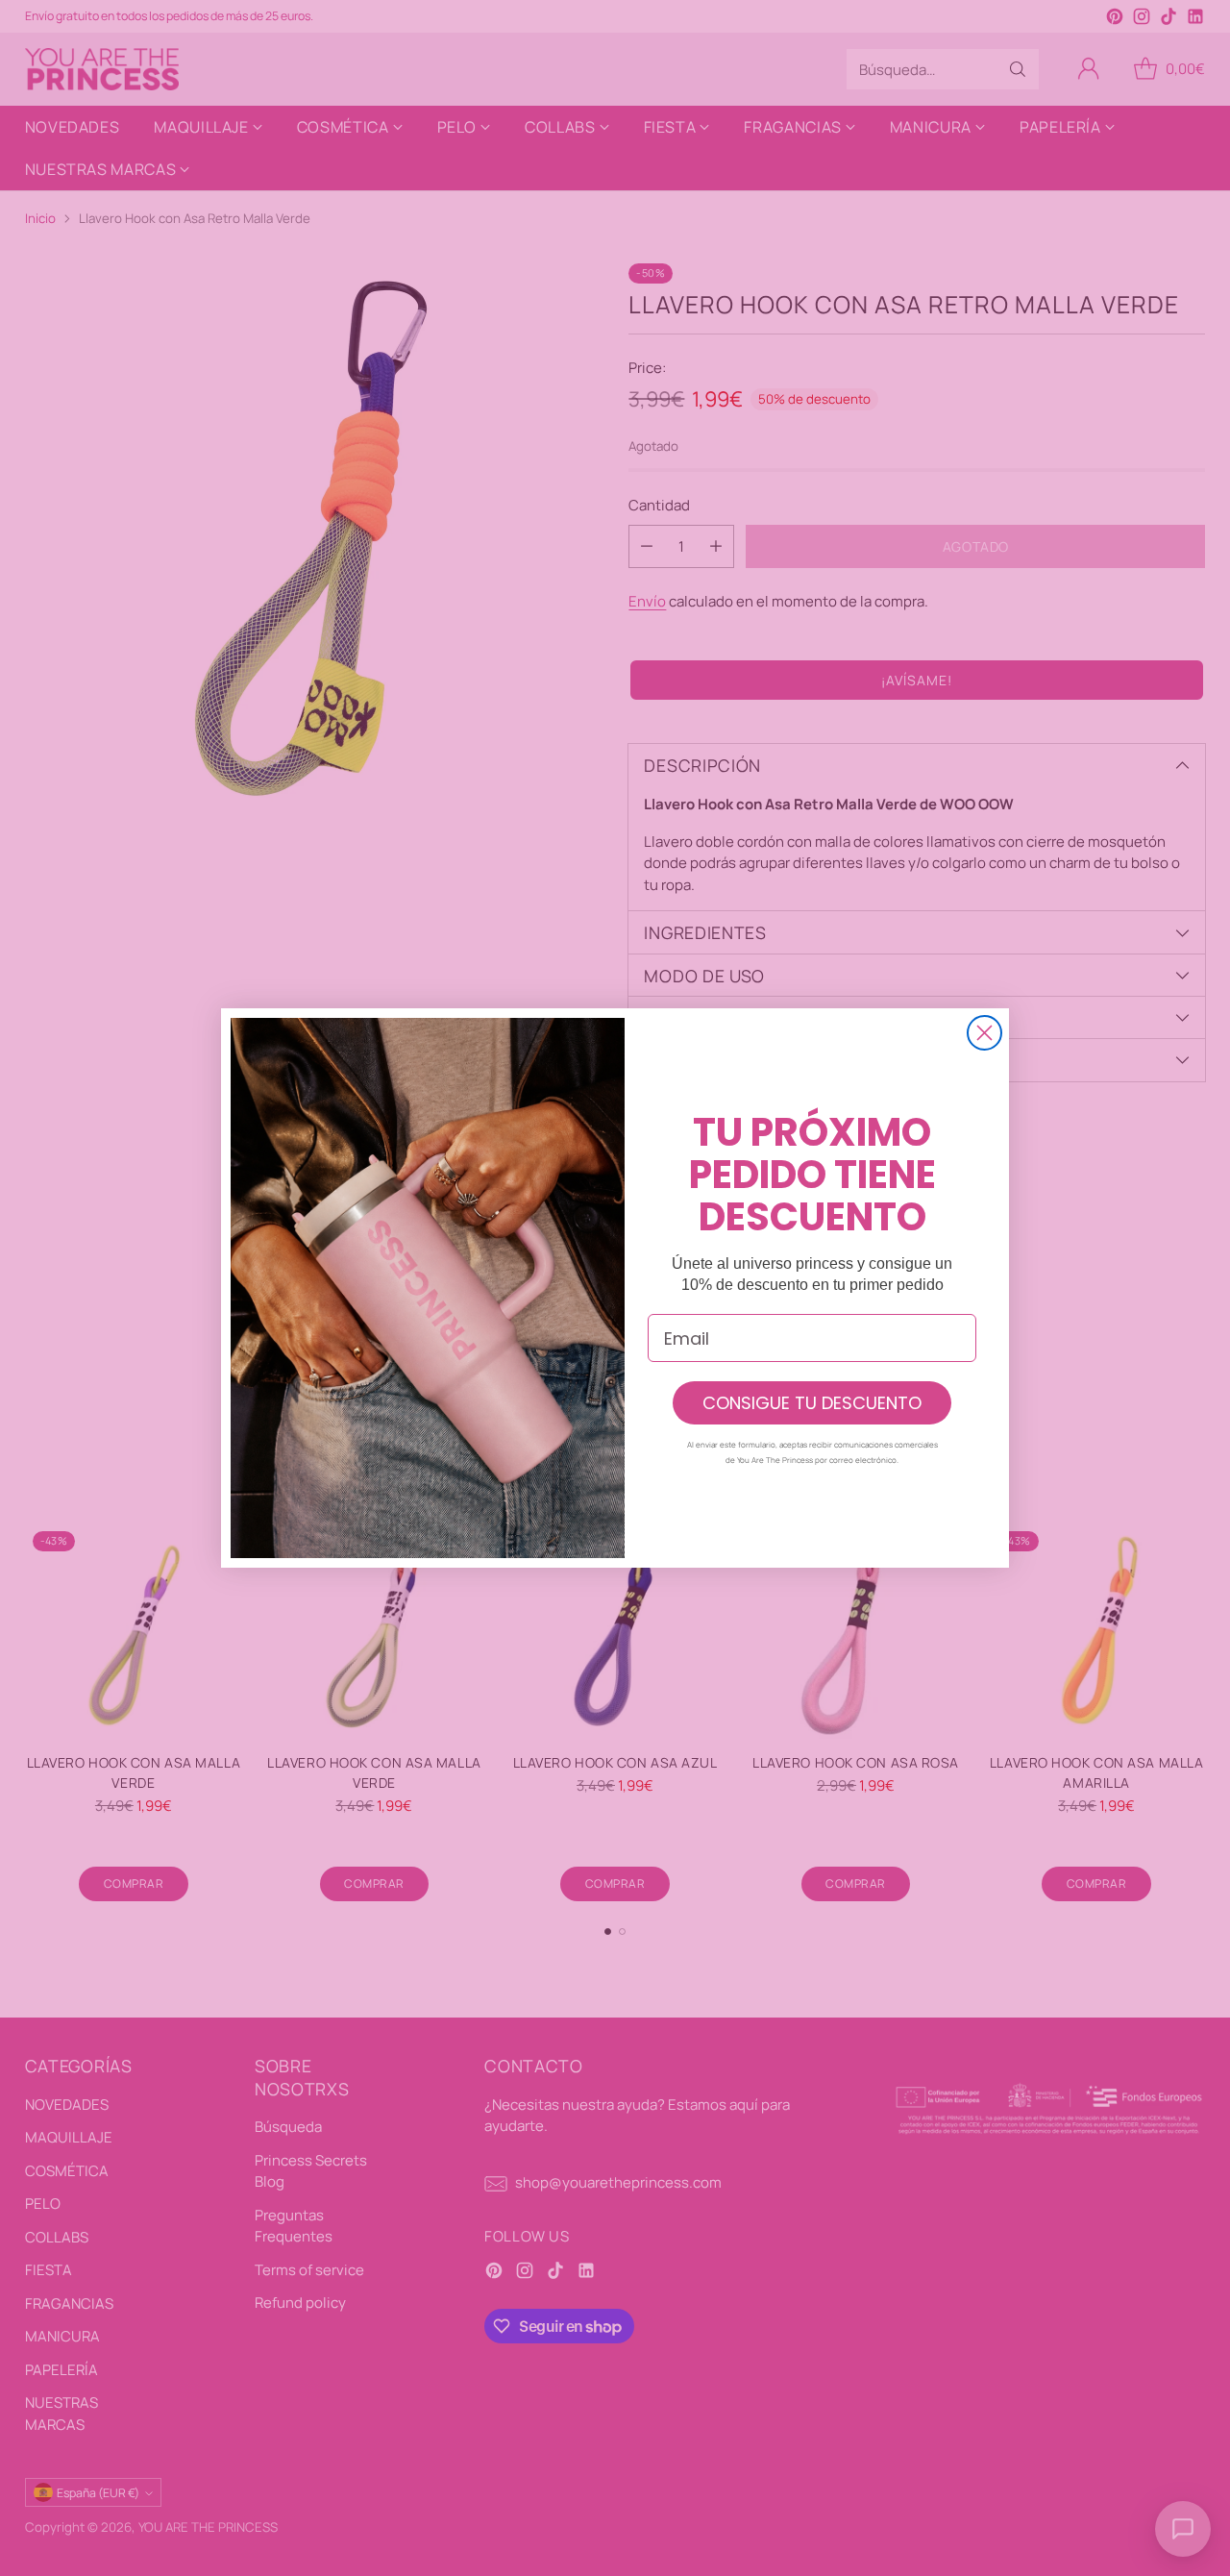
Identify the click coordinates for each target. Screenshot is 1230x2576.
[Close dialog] (984, 1033)
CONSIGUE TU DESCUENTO (812, 1403)
